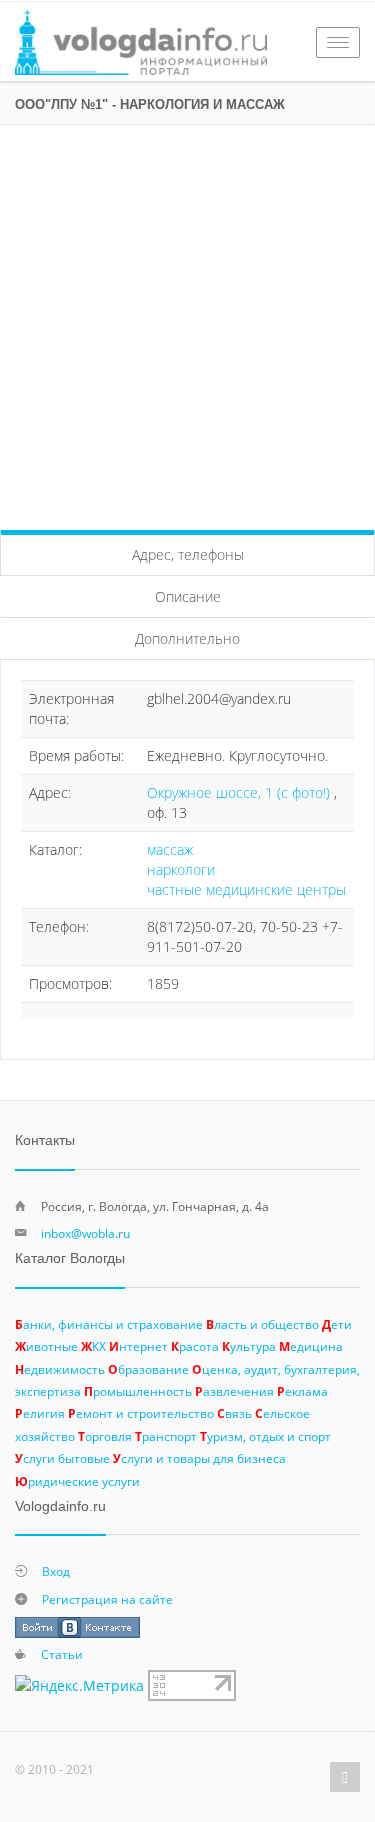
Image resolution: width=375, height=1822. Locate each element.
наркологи (181, 869)
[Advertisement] (187, 322)
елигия (40, 1413)
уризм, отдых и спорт (265, 1436)
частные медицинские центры (246, 889)
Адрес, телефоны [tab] (188, 554)
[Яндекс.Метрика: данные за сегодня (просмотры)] (79, 1686)
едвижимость (60, 1369)
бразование (148, 1369)
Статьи (62, 1654)
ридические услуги (77, 1481)
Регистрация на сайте (107, 1599)
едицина (311, 1346)
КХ (93, 1346)
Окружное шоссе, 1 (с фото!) (240, 792)
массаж (170, 849)
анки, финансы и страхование (109, 1324)
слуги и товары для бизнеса (199, 1458)
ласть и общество (262, 1324)
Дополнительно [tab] (187, 638)
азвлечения (234, 1391)
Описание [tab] (188, 596)
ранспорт (166, 1436)
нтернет (138, 1346)
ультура (249, 1346)
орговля (105, 1436)
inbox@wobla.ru (85, 1233)
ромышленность (138, 1391)
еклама (302, 1391)
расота (195, 1346)
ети (337, 1324)
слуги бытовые (62, 1458)
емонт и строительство (141, 1413)
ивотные (46, 1346)
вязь (234, 1413)
